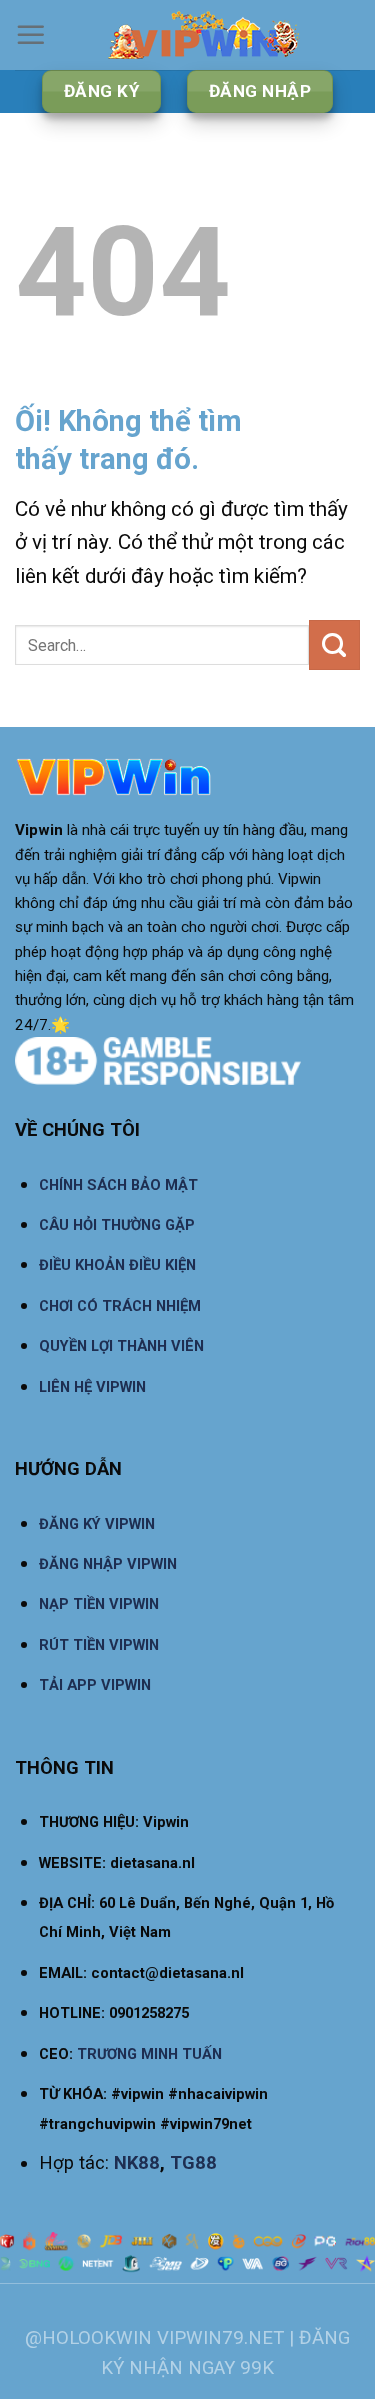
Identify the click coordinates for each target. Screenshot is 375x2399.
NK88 (137, 2162)
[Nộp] (334, 645)
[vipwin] (203, 35)
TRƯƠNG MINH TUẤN (149, 2054)
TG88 (193, 2162)
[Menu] (31, 35)
